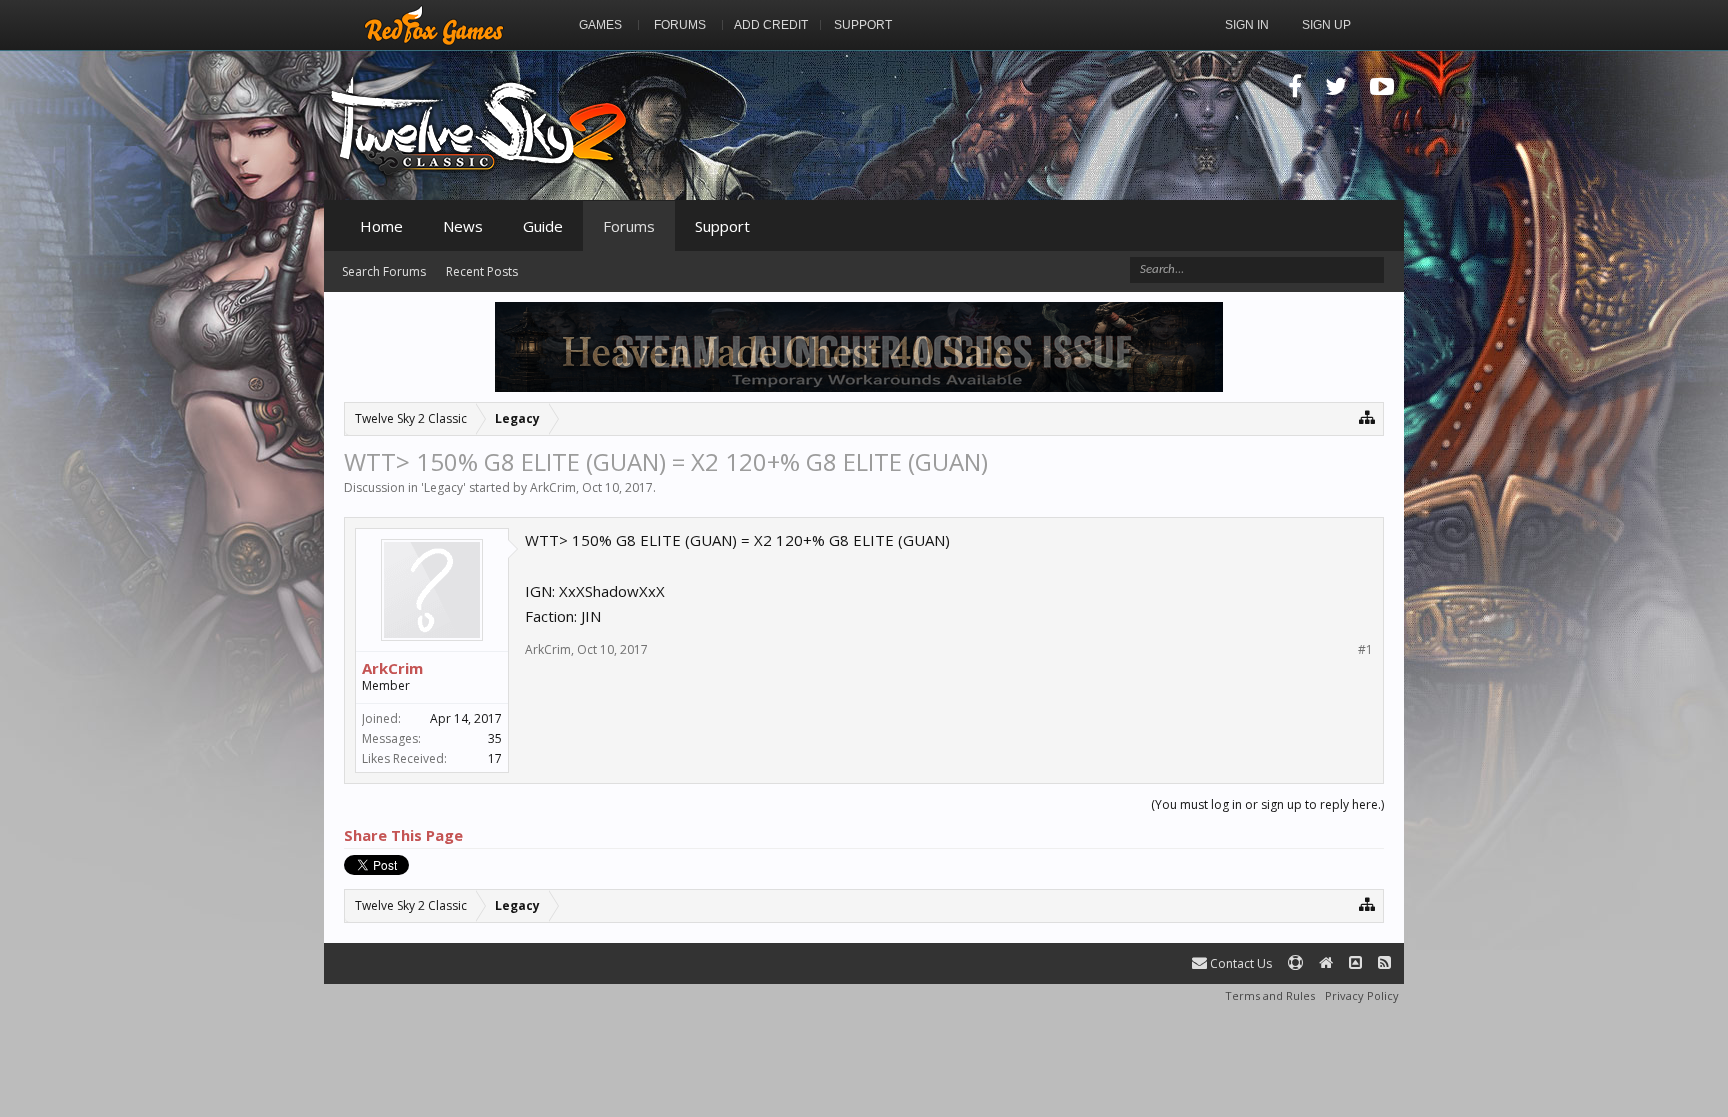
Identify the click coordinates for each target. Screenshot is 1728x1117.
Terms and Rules (1270, 995)
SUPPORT (863, 25)
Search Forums (384, 271)
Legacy (443, 487)
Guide (543, 226)
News (463, 226)
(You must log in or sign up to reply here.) (1267, 804)
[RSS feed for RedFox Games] (1384, 963)
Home (381, 226)
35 (495, 738)
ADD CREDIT (771, 25)
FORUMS (680, 25)
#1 (1365, 650)
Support (722, 226)
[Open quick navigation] (1367, 416)
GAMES (600, 25)
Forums (629, 226)
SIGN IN (1247, 25)
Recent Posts (482, 271)
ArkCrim (553, 487)
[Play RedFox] (434, 25)
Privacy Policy (1362, 995)
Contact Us (1239, 963)
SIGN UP (1326, 25)
